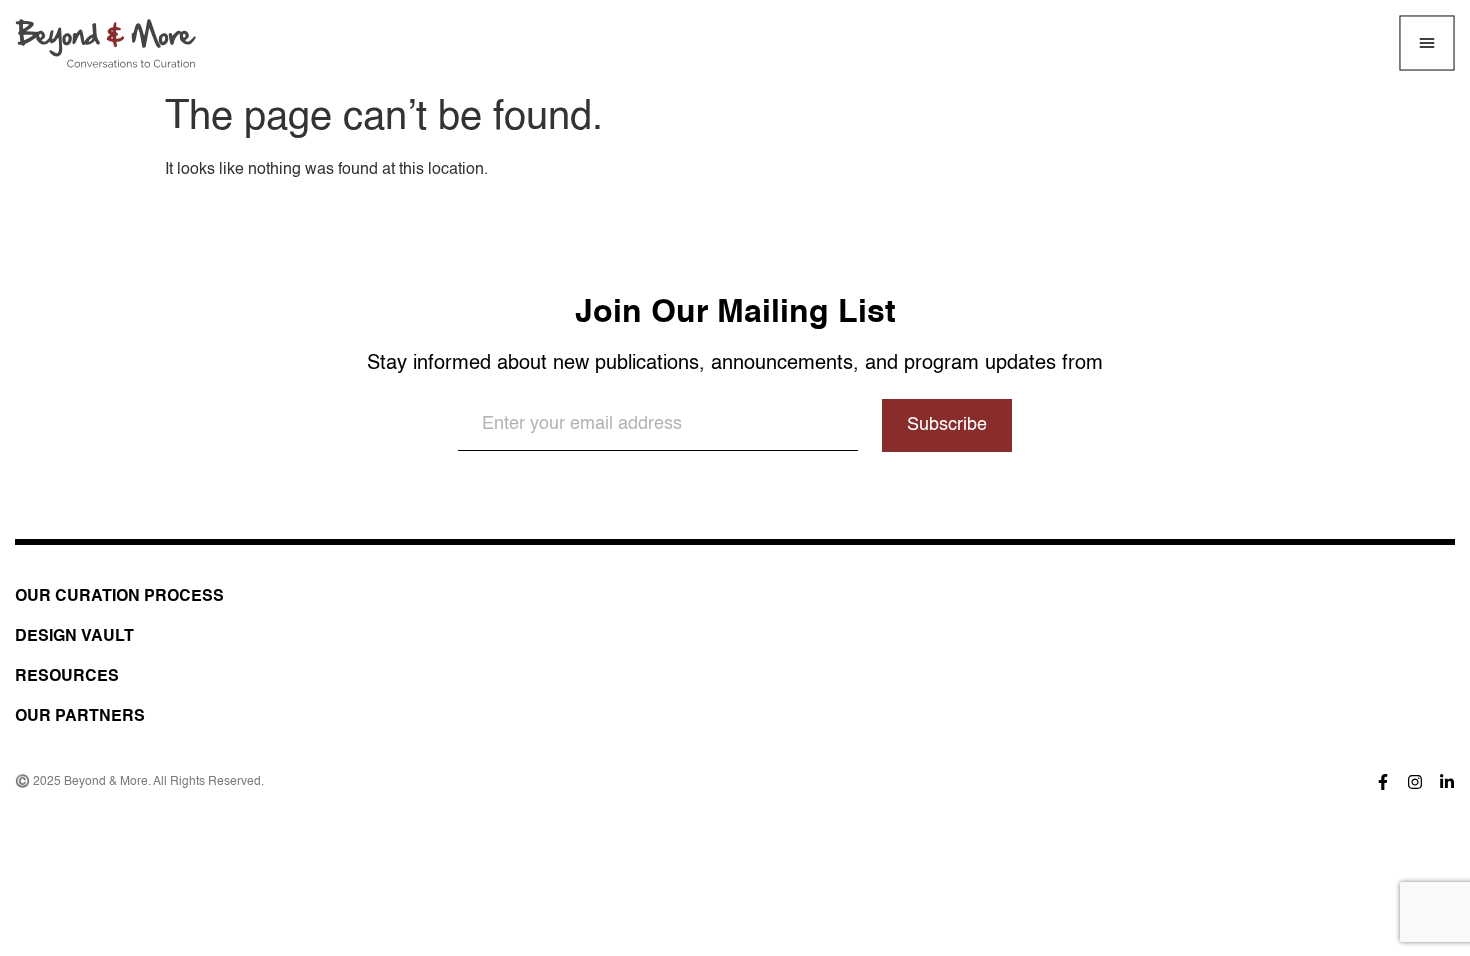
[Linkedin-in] (1447, 782)
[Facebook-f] (1383, 782)
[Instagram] (1415, 782)
